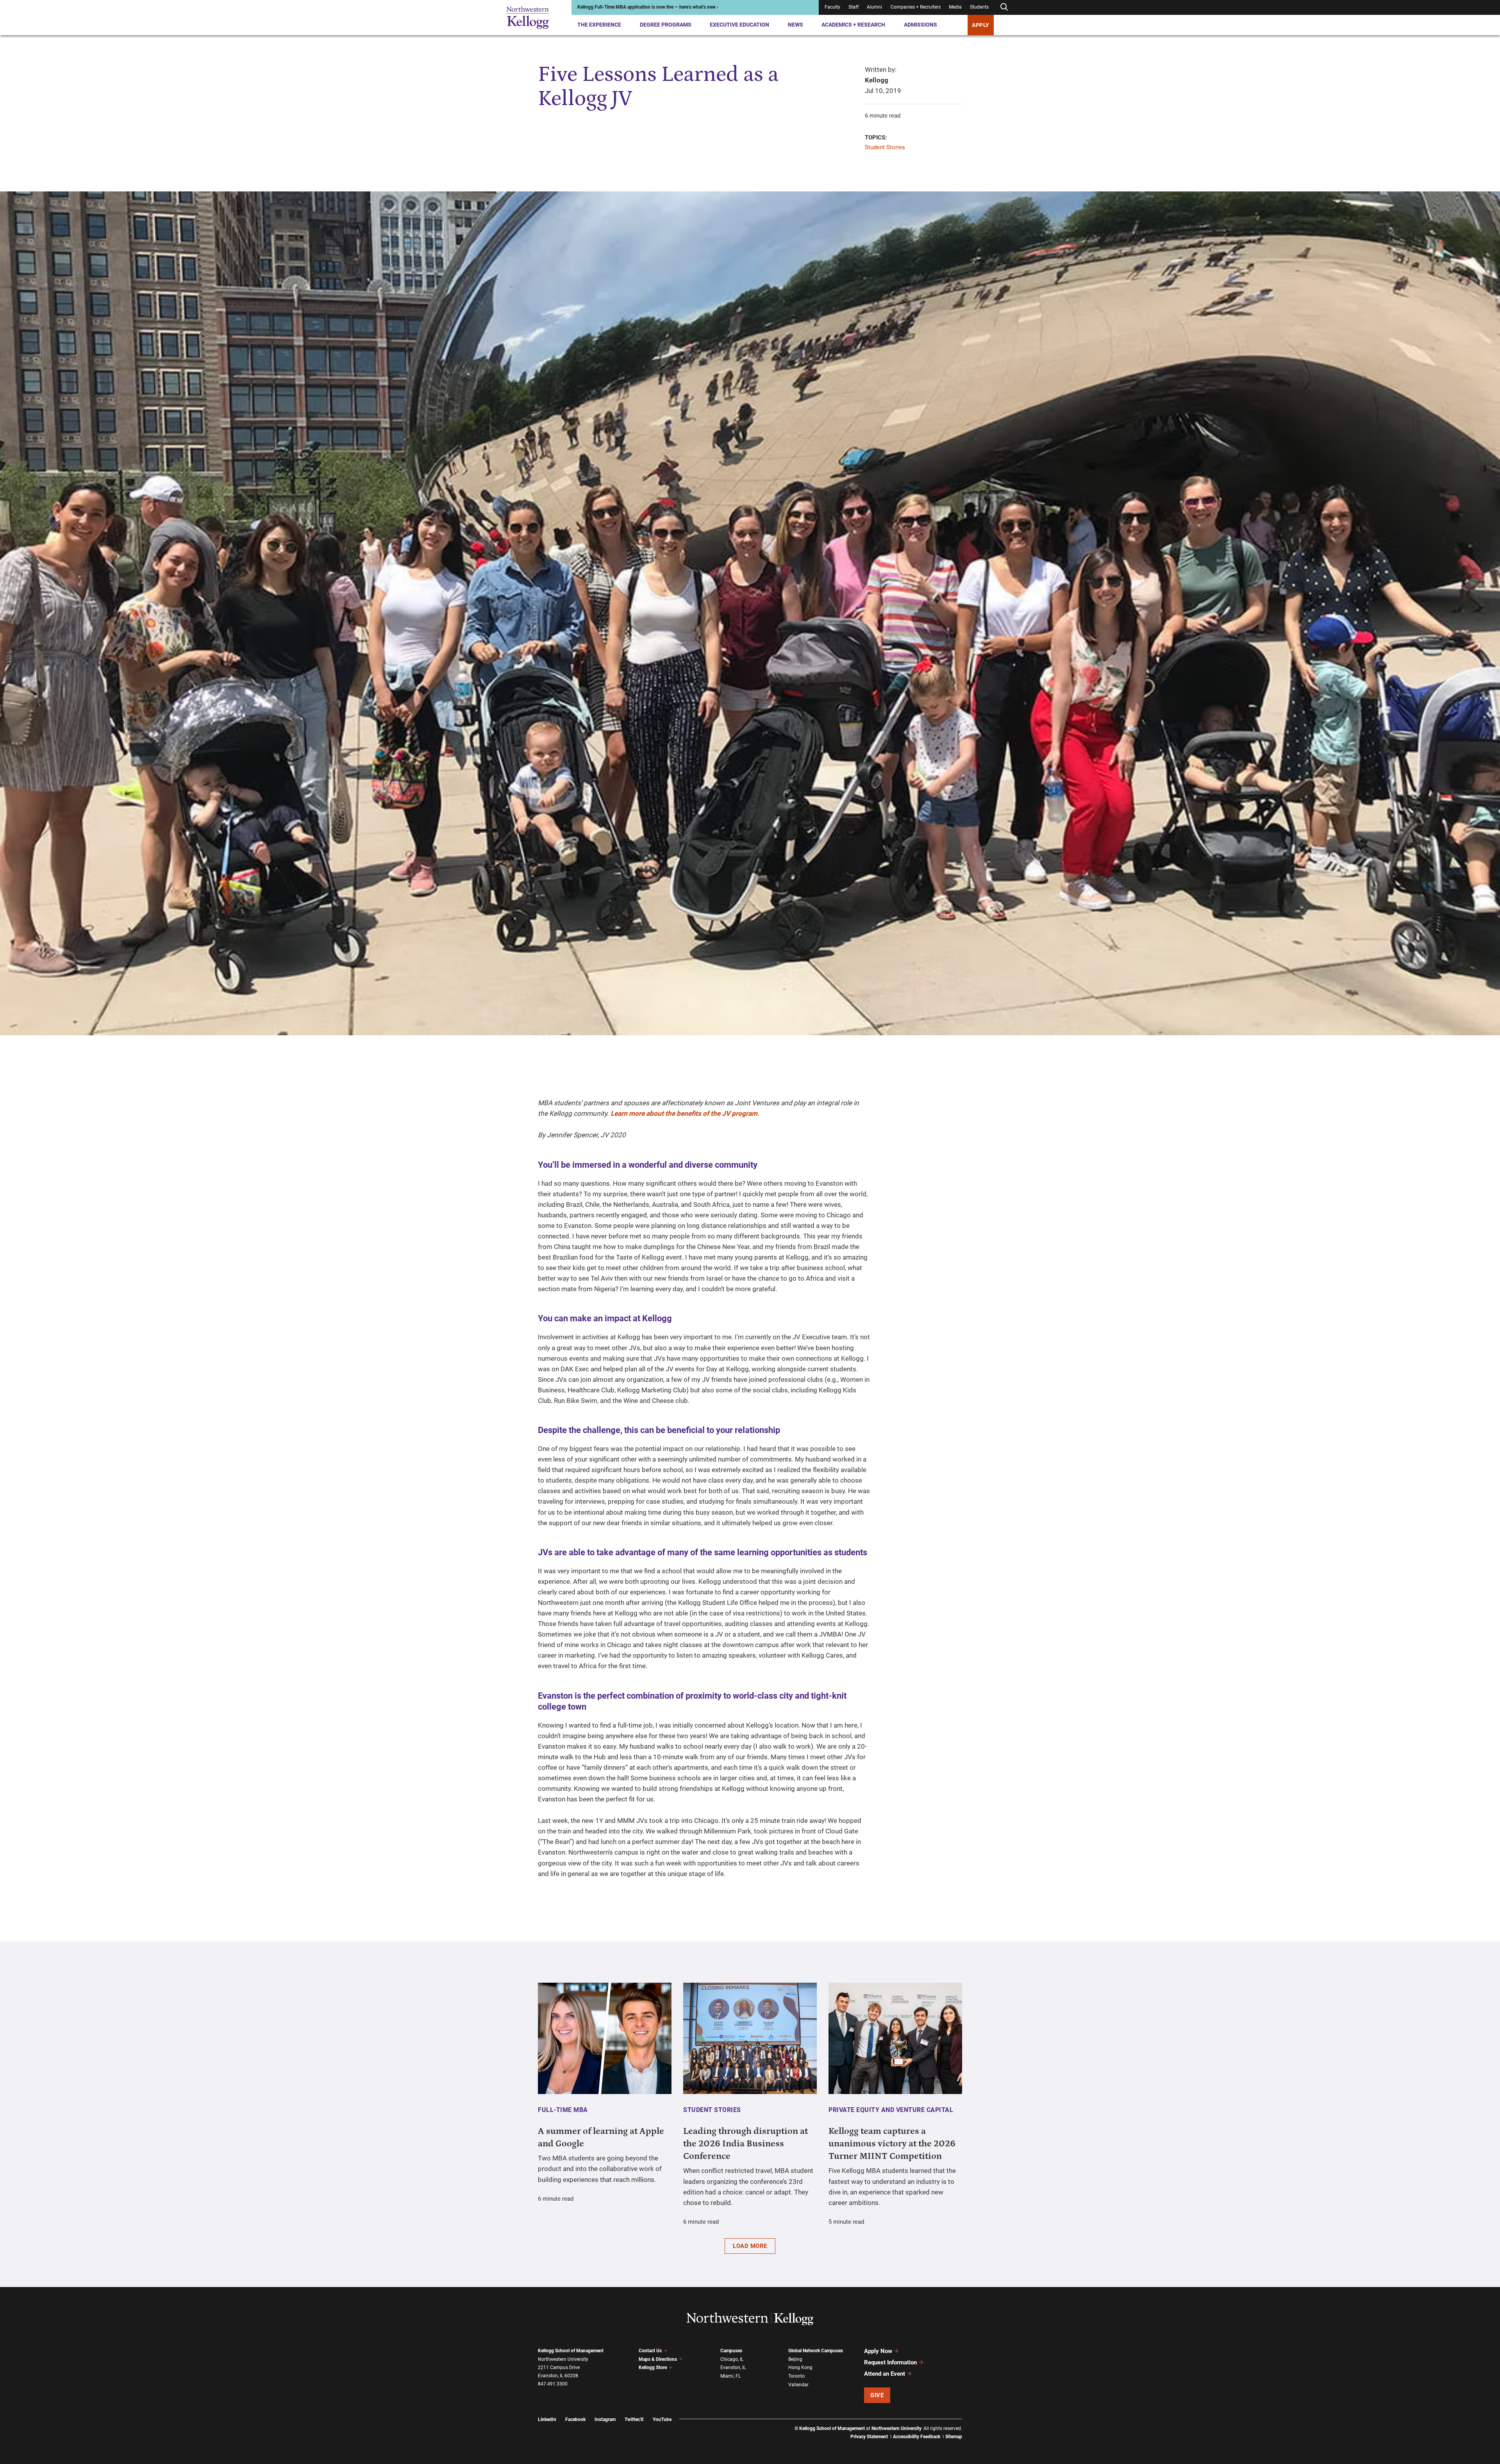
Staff (854, 7)
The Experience (599, 25)
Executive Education (739, 25)
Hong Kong (800, 2368)
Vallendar (798, 2385)
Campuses (731, 2351)
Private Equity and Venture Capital (891, 2110)
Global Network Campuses (816, 2351)
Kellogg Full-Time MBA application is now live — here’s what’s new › (648, 7)
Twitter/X (634, 2419)
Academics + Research (853, 25)
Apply (981, 25)
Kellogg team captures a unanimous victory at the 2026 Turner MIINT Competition (892, 2144)
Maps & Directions (658, 2359)
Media (955, 7)
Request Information (890, 2362)
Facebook (575, 2419)
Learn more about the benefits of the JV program (684, 1113)
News (796, 25)
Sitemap (954, 2437)
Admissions (921, 25)
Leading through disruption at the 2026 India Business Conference (746, 2144)
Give (877, 2395)
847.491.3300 (553, 2384)
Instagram (605, 2419)
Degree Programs (666, 25)
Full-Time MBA (563, 2110)
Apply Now (878, 2351)
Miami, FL (730, 2376)
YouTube (662, 2419)
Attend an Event (885, 2374)
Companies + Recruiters (916, 7)
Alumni (874, 7)
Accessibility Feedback (917, 2437)
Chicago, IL (732, 2359)
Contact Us (650, 2351)
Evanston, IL (733, 2368)
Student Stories (885, 147)
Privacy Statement (869, 2437)
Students (979, 7)
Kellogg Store (653, 2368)
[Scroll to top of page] (972, 2424)
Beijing (795, 2359)
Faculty (832, 7)
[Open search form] (1004, 7)
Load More (750, 2246)
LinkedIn (547, 2419)
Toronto (796, 2376)
